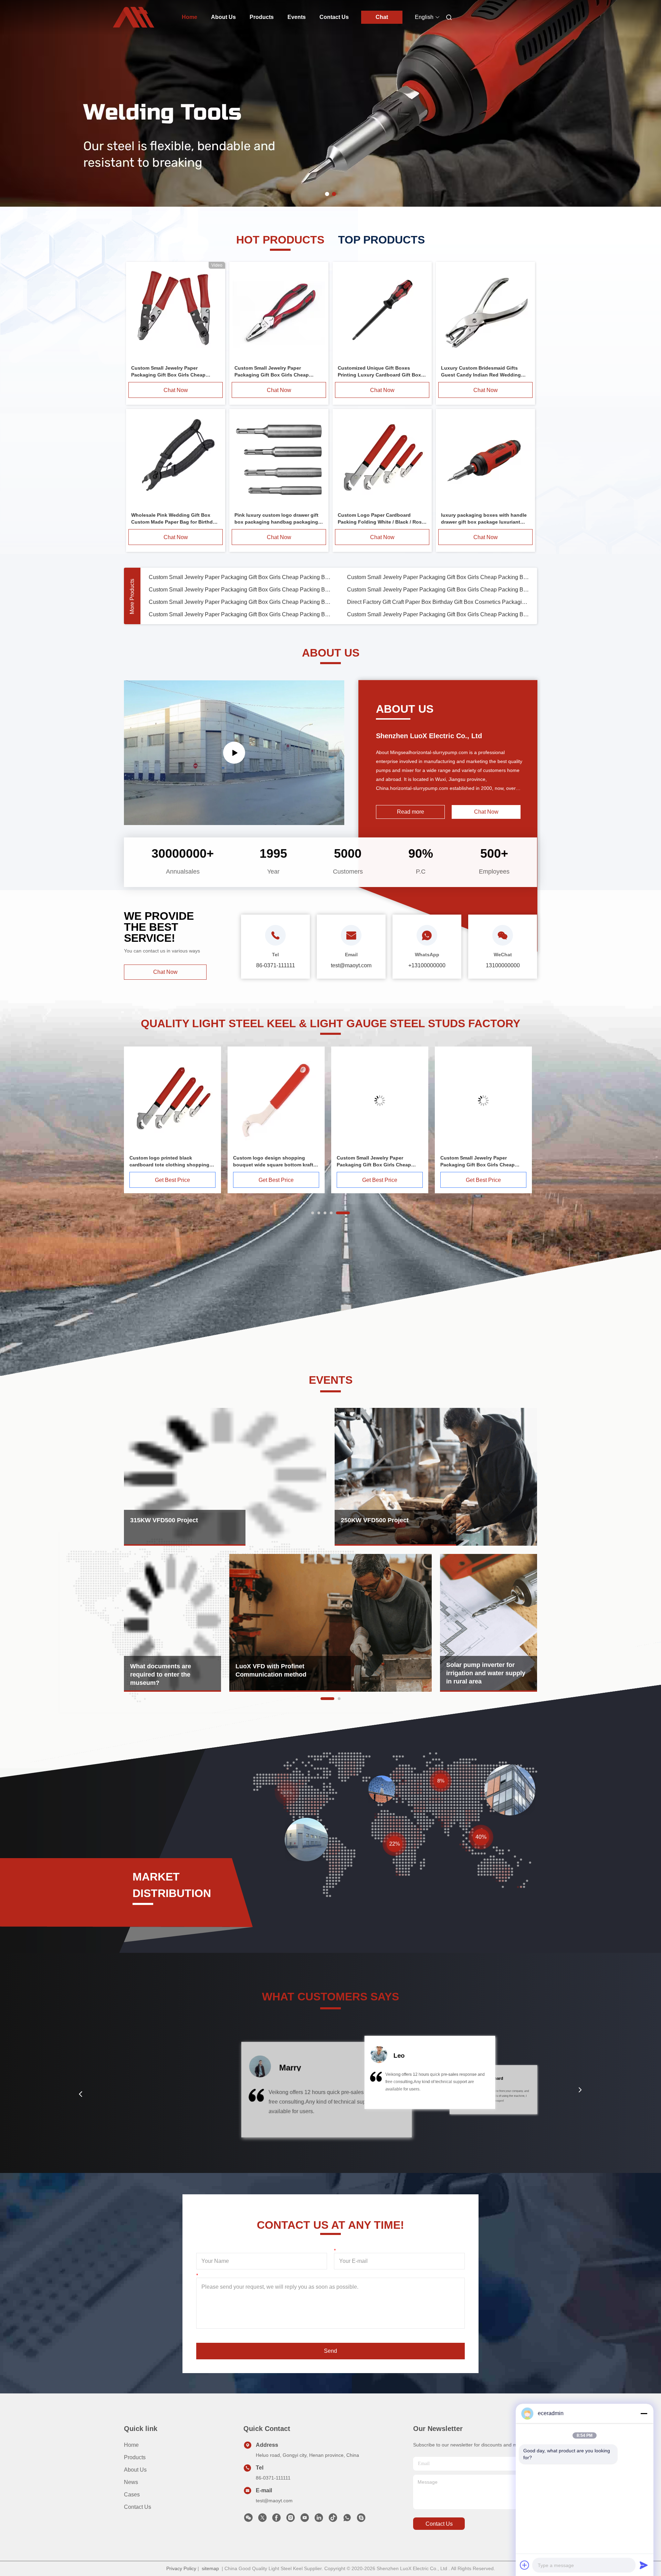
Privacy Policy (181, 2568)
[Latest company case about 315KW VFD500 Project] (225, 1477)
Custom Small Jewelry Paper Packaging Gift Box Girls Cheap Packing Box (240, 577)
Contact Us (334, 17)
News (131, 2482)
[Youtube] (305, 2520)
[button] (81, 2094)
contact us (439, 2524)
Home (190, 17)
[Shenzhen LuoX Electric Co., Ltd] (234, 753)
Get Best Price (172, 1180)
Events (297, 17)
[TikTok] (333, 2520)
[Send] (644, 2565)
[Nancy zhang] (361, 2520)
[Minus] (644, 2413)
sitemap (210, 2568)
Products (262, 17)
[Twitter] (262, 2520)
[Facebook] (276, 2520)
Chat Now (176, 390)
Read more (411, 812)
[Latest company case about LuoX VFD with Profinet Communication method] (330, 1623)
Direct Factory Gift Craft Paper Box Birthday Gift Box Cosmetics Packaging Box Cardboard (438, 602)
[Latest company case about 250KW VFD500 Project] (436, 1477)
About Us (223, 17)
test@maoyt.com (274, 2501)
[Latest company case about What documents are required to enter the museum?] (172, 1623)
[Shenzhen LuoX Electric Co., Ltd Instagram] (291, 2520)
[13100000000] (347, 2520)
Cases (132, 2495)
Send (330, 2351)
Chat (382, 17)
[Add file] (525, 2565)
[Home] (134, 17)
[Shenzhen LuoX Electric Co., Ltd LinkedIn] (319, 2520)
